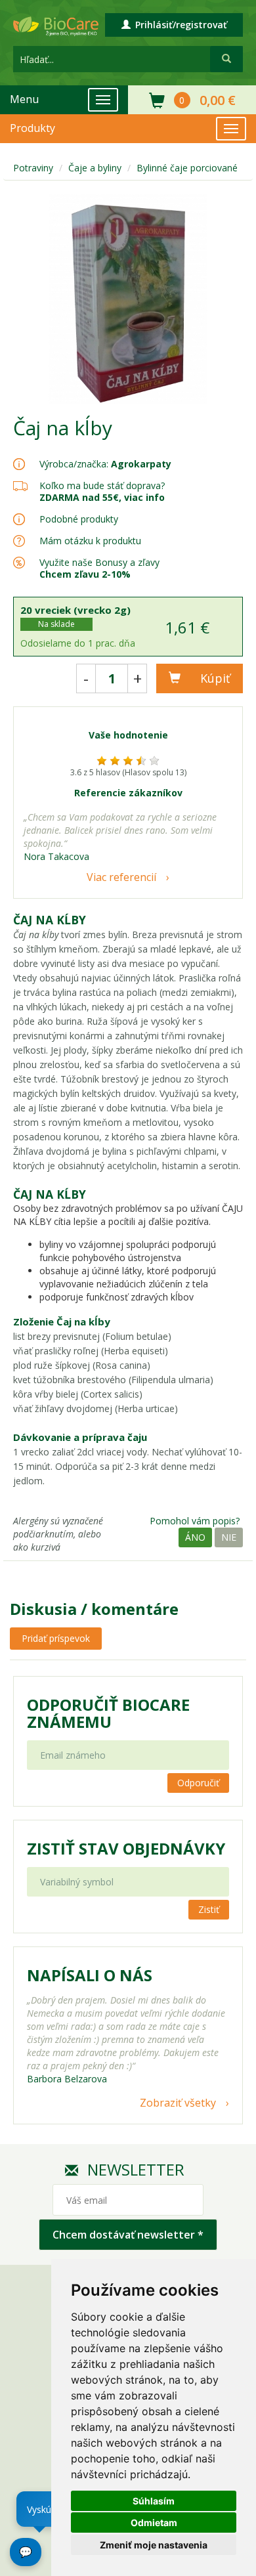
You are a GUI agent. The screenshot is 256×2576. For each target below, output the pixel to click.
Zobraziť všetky (178, 2103)
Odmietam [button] (154, 2522)
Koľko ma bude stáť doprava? (102, 485)
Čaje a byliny (95, 168)
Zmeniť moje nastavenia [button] (154, 2545)
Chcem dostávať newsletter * (128, 2235)
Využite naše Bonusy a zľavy (99, 568)
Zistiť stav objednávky (126, 1849)
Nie (229, 1537)
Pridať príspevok (56, 1638)
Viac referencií (121, 877)
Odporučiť (198, 1783)
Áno (195, 1537)
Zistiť (209, 1909)
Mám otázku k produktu (90, 541)
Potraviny (33, 168)
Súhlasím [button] (154, 2501)
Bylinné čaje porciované (187, 168)
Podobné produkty (79, 519)
